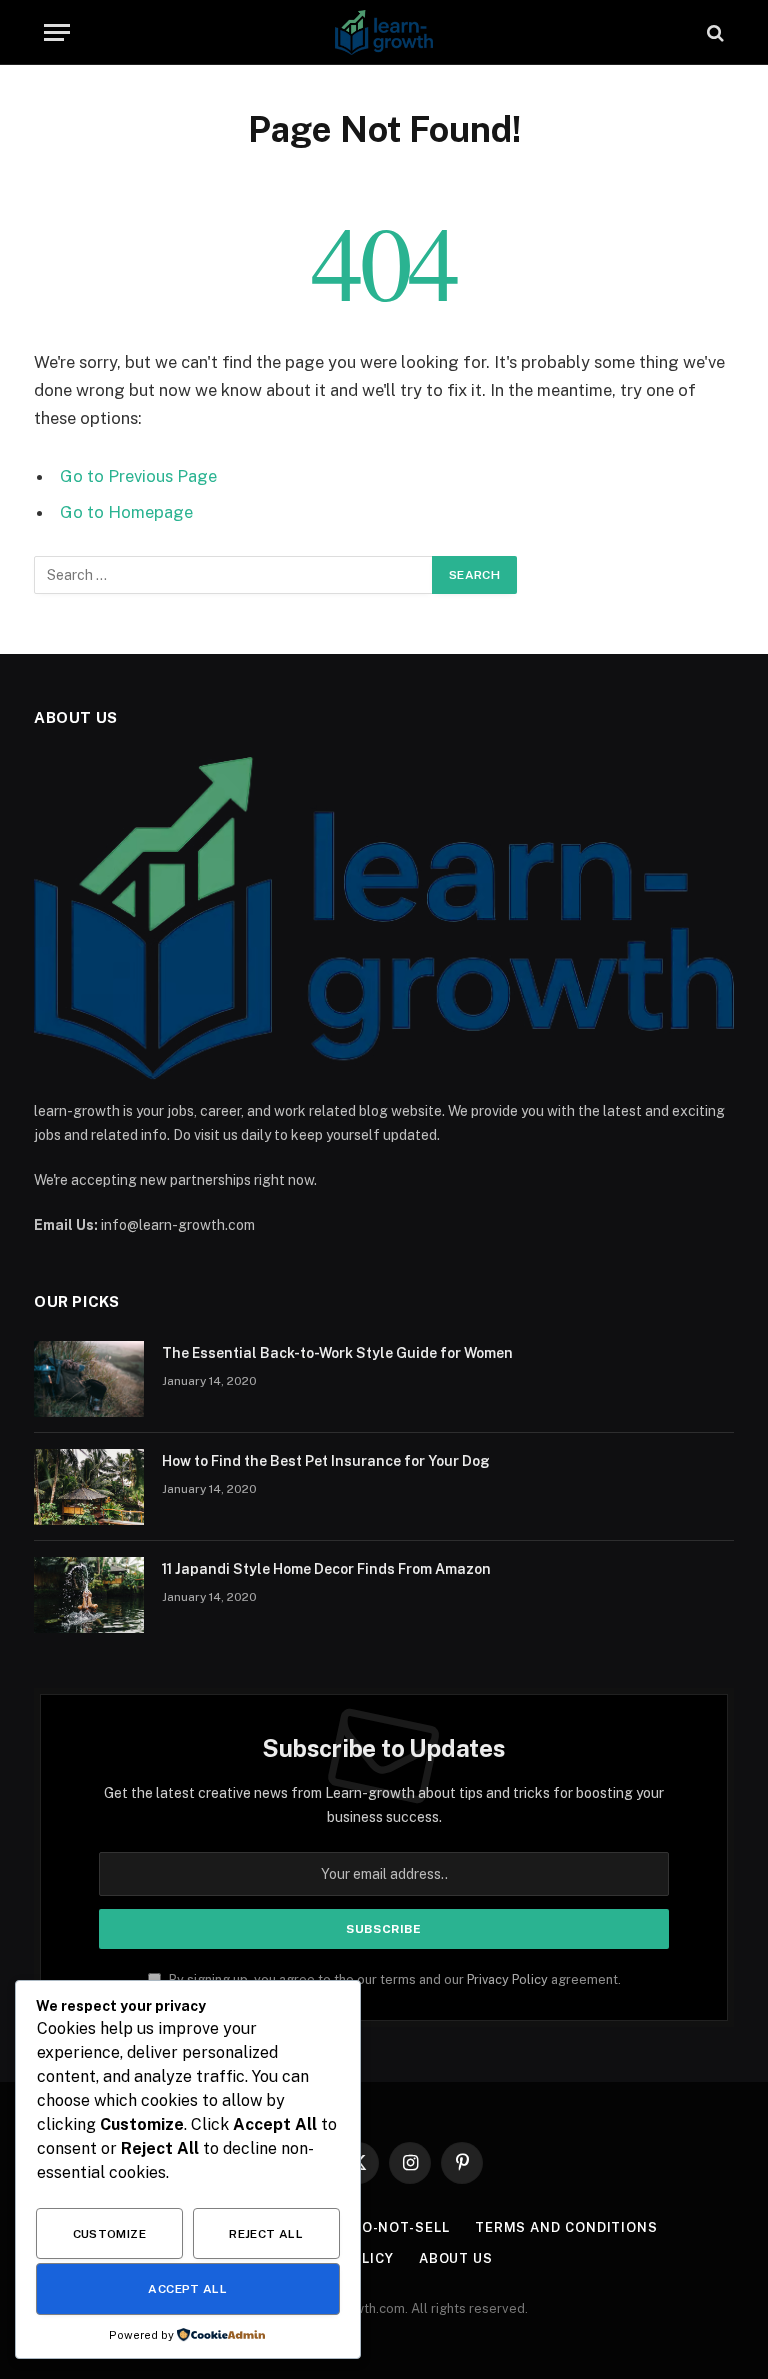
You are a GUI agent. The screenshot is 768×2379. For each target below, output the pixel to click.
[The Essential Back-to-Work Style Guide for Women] (89, 1379)
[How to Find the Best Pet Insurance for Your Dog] (89, 1487)
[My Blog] (384, 32)
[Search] (713, 32)
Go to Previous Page (138, 476)
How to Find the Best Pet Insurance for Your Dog (326, 1461)
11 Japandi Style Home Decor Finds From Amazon (326, 1569)
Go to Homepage (126, 512)
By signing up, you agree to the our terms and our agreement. (393, 1979)
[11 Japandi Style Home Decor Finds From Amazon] (89, 1595)
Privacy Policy (507, 1979)
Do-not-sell (401, 2227)
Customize (109, 2234)
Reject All (266, 2234)
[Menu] (57, 32)
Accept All (187, 2289)
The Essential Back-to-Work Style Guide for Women (337, 1353)
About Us (456, 2258)
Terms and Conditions (566, 2227)
